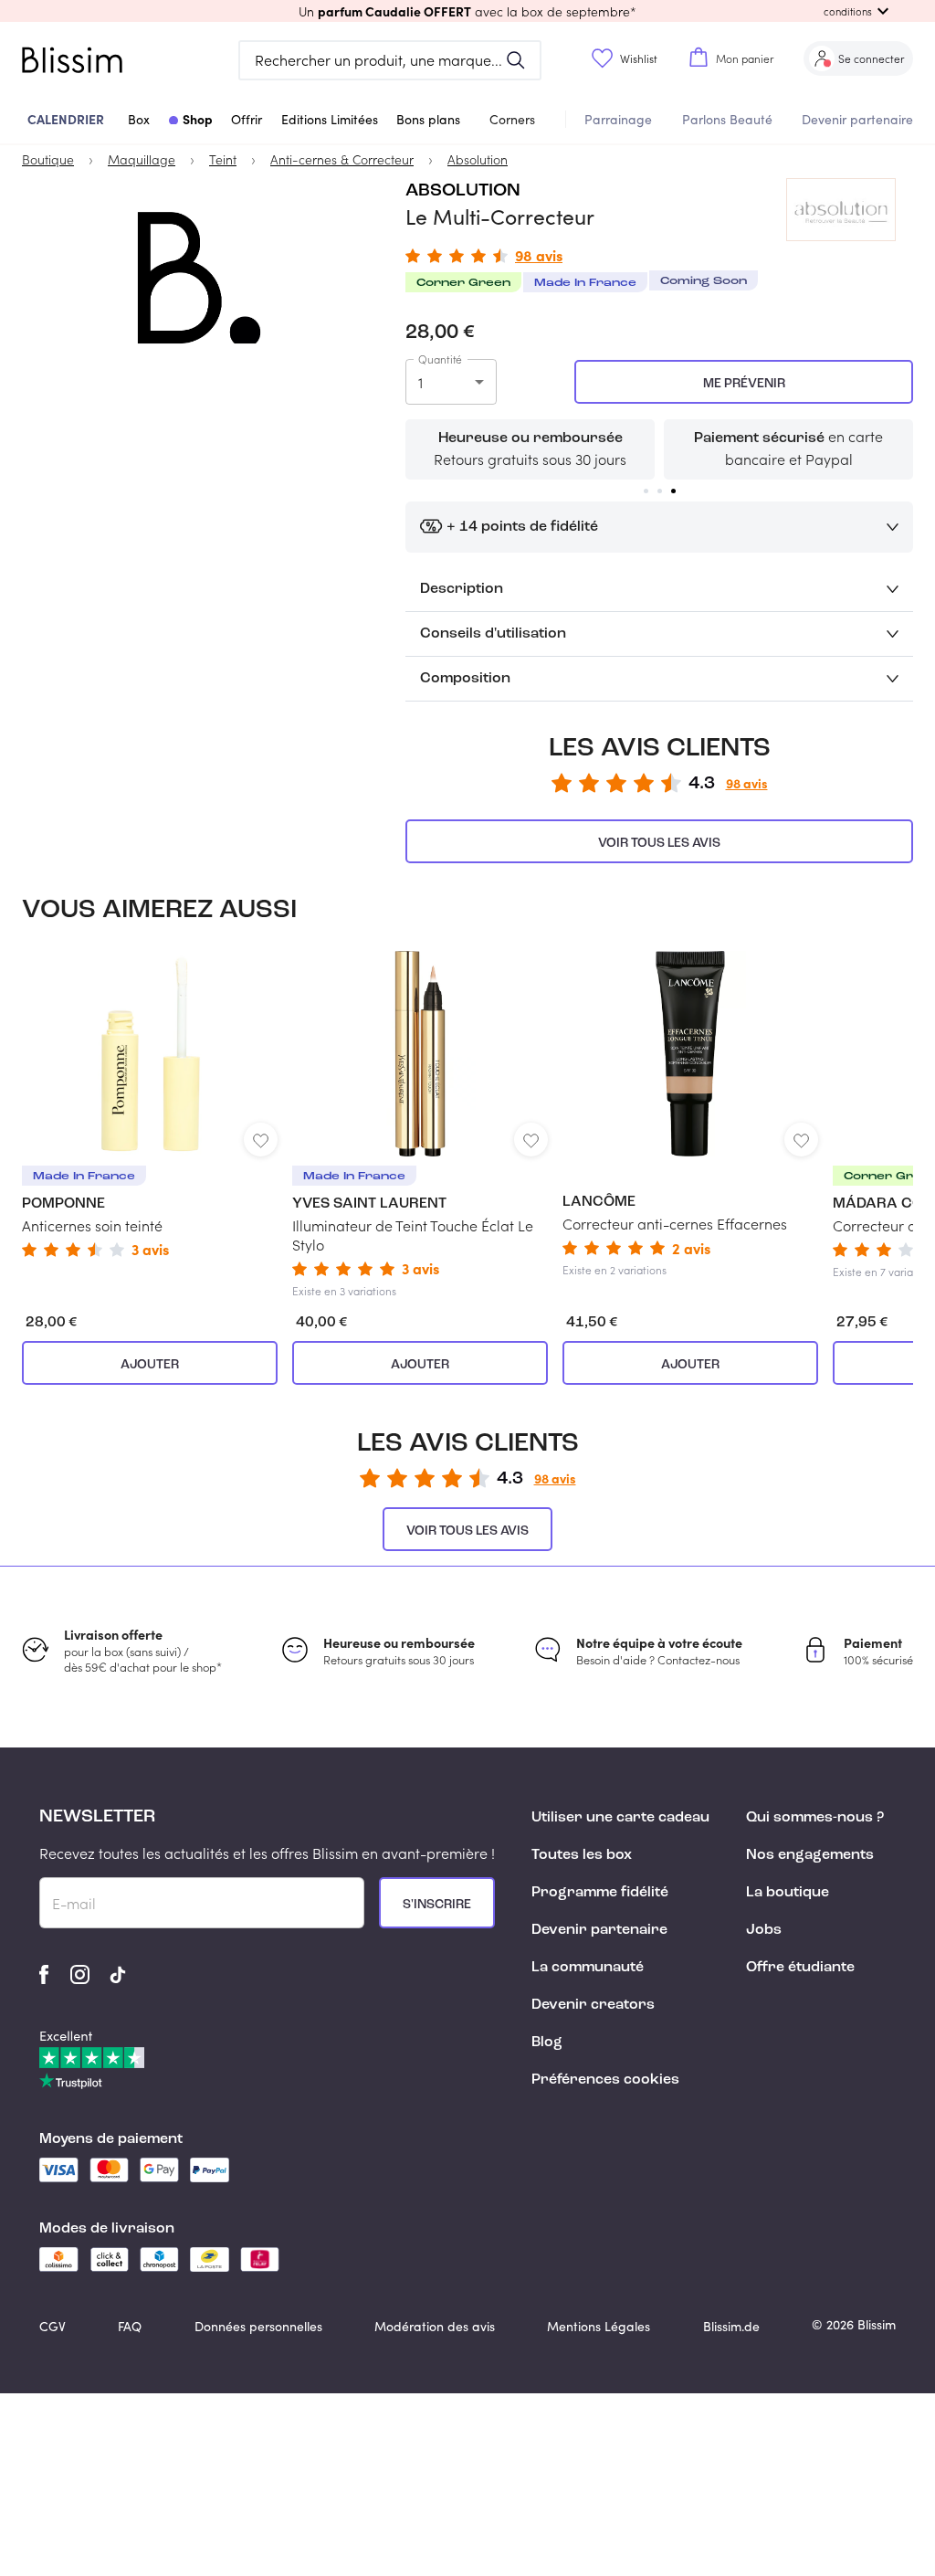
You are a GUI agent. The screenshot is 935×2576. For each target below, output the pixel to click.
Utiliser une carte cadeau (620, 1818)
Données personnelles (258, 2326)
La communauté (588, 1968)
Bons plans (428, 119)
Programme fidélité (600, 1893)
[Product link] (150, 1104)
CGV (53, 2326)
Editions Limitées (330, 119)
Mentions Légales (599, 2326)
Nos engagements (810, 1855)
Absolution (463, 191)
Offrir (247, 119)
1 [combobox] (420, 382)
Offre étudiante (800, 1968)
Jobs (764, 1930)
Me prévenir (744, 384)
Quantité (440, 359)
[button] (467, 11)
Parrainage (618, 119)
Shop (198, 119)
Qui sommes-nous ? (815, 1818)
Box (139, 119)
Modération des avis (435, 2326)
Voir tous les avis (659, 843)
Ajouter (150, 1365)
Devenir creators (593, 2005)
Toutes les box (582, 1855)
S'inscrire (437, 1905)
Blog (547, 2043)
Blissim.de (731, 2326)
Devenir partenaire (857, 119)
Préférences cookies (605, 2080)
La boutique (788, 1893)
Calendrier (66, 119)
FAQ (130, 2326)
